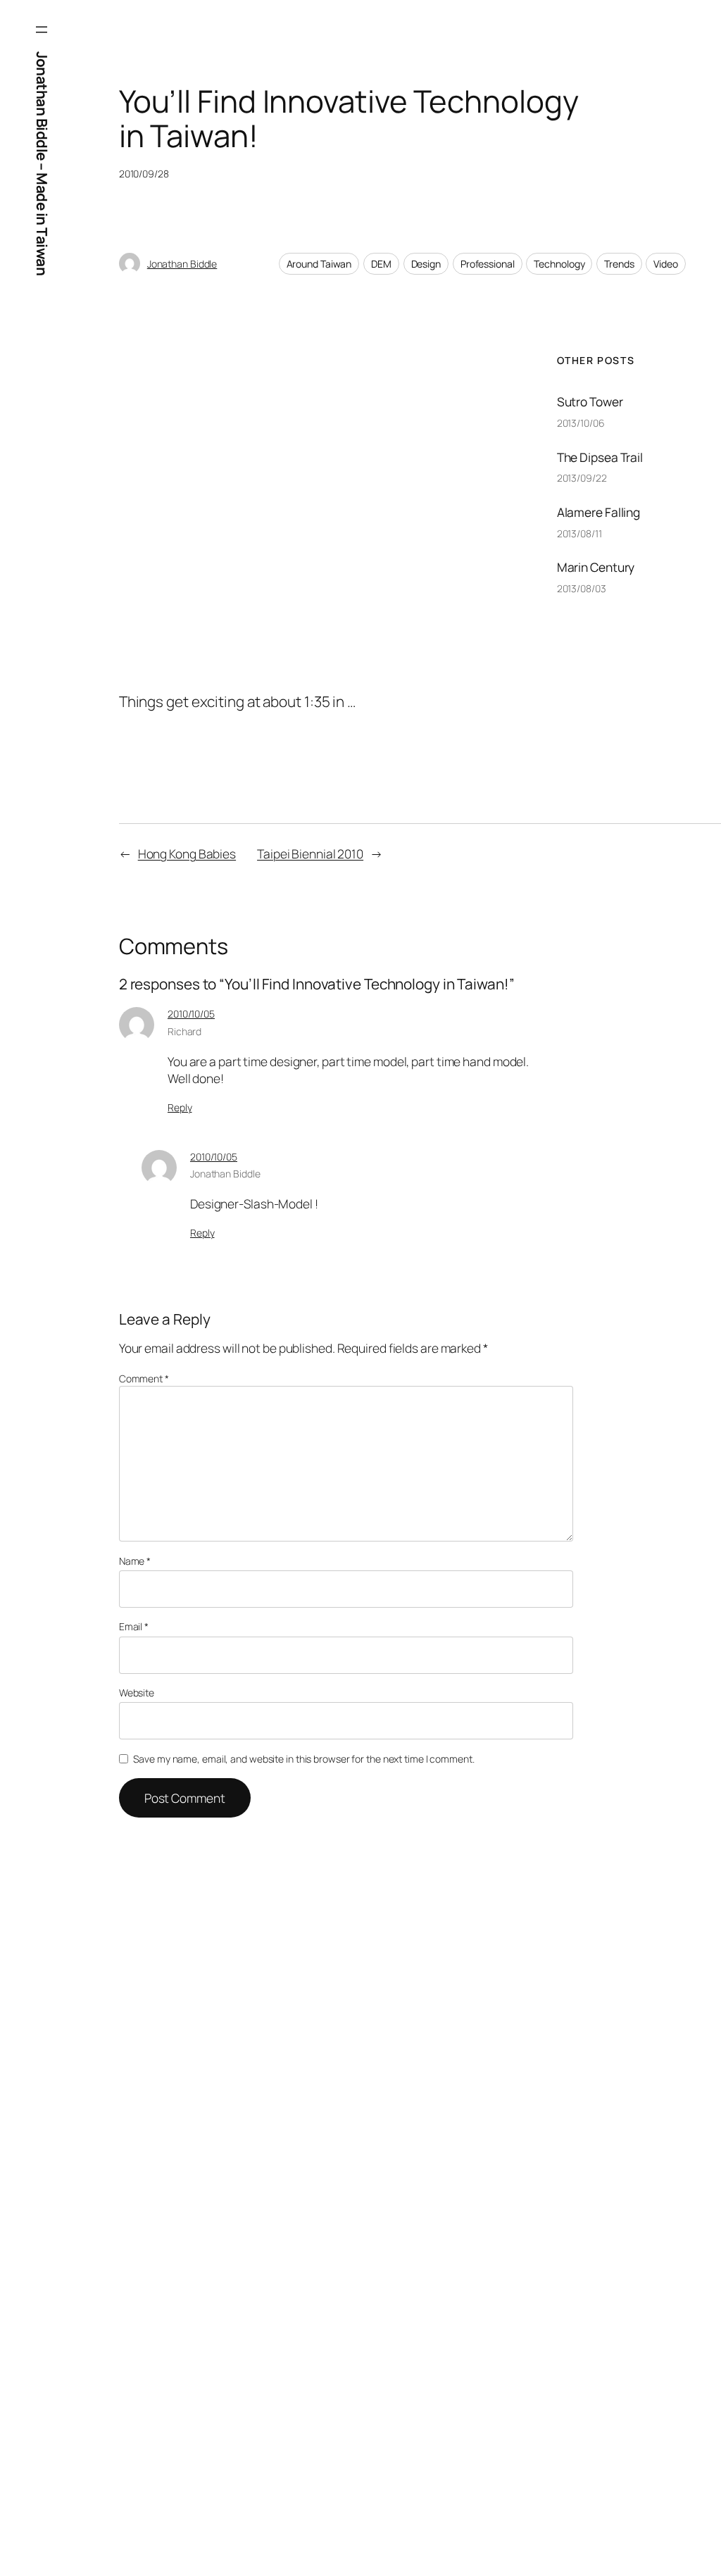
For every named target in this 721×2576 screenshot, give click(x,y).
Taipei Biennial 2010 (310, 854)
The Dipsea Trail (600, 458)
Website (137, 1693)
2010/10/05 (191, 1014)
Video (666, 264)
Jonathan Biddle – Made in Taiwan (42, 163)
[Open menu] (42, 30)
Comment (144, 1378)
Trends (619, 264)
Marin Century (596, 568)
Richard (184, 1031)
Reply (180, 1107)
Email (134, 1626)
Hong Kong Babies (187, 854)
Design (426, 264)
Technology (559, 264)
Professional (488, 264)
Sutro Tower (590, 402)
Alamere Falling (599, 513)
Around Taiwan (319, 264)
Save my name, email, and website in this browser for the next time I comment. (303, 1759)
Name (135, 1561)
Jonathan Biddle (182, 264)
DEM (381, 264)
